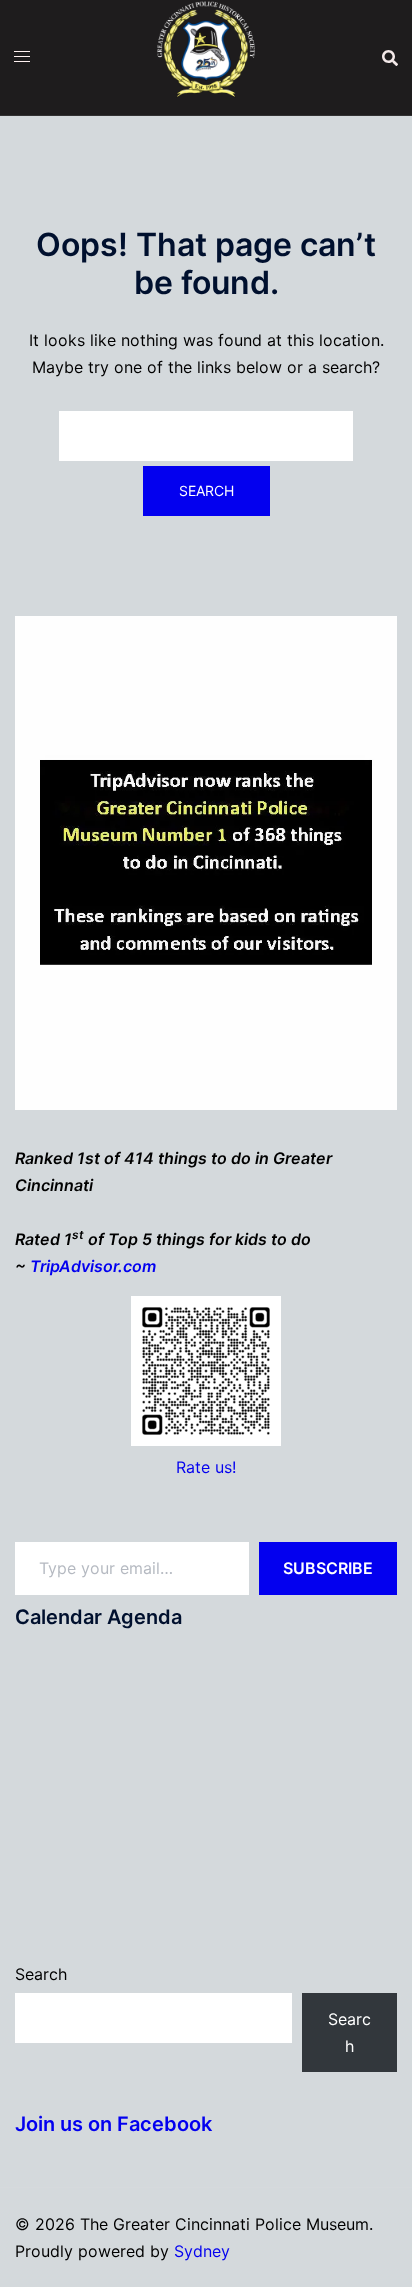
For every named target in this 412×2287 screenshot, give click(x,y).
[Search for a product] (390, 58)
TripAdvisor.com (93, 1266)
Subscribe (328, 1568)
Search (41, 1974)
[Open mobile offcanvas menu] (22, 56)
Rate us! (206, 1467)
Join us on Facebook (113, 2124)
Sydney (202, 2251)
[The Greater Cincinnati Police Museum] (206, 56)
